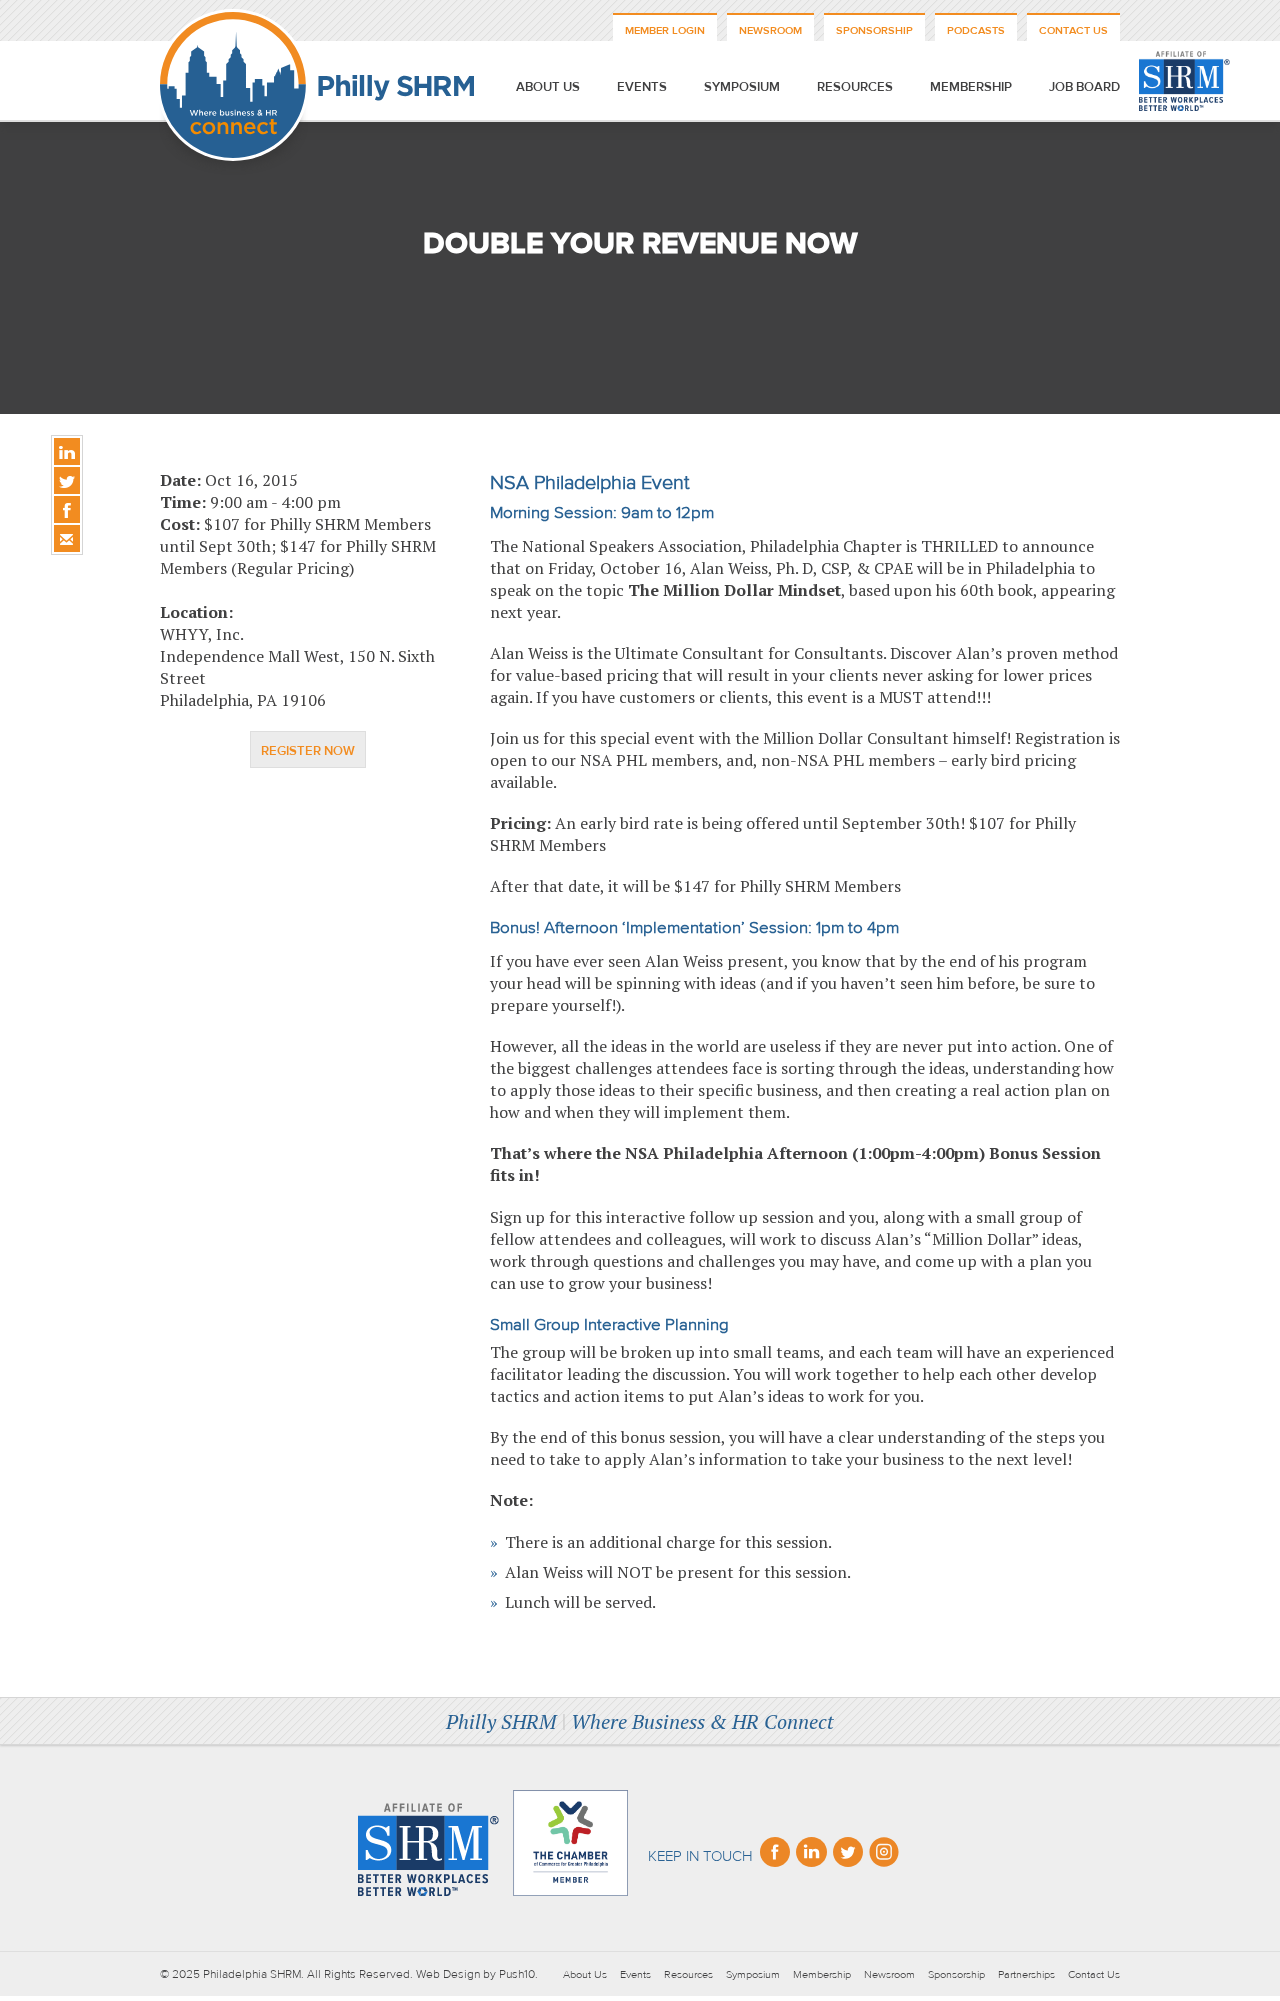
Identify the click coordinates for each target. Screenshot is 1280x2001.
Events (642, 87)
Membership (971, 87)
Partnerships (1026, 1974)
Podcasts (976, 30)
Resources (855, 87)
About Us (548, 87)
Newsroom (770, 30)
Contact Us (1073, 30)
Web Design (448, 1974)
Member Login (665, 30)
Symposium (742, 87)
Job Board (1084, 87)
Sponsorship (874, 30)
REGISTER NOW (308, 751)
